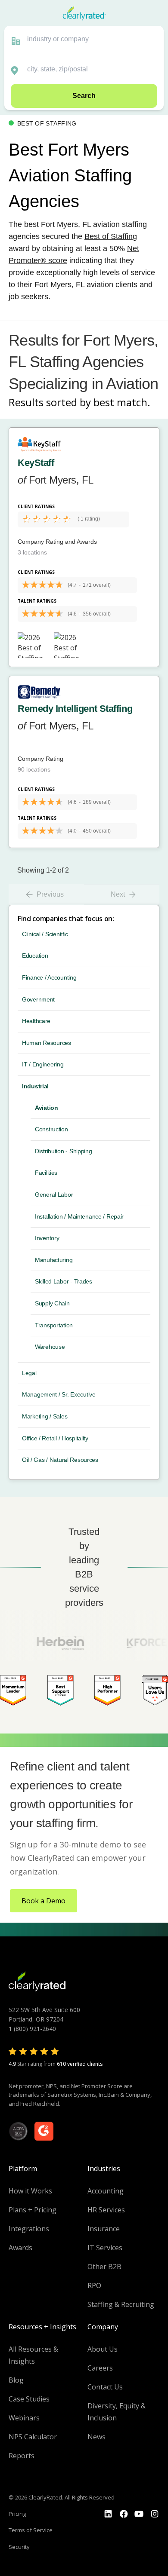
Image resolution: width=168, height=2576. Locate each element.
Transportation (54, 1325)
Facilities (46, 1173)
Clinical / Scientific (45, 934)
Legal (29, 1373)
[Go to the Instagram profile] (155, 2514)
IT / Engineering (43, 1064)
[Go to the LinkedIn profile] (108, 2514)
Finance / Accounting (49, 977)
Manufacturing (54, 1260)
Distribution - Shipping (64, 1151)
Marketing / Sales (45, 1416)
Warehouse (50, 1347)
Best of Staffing (111, 236)
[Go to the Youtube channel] (139, 2514)
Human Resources (47, 1043)
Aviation (47, 1108)
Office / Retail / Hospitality (55, 1438)
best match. (122, 402)
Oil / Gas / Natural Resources (60, 1460)
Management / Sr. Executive (59, 1394)
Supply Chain (52, 1303)
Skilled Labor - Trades (64, 1281)
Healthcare (36, 1021)
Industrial (35, 1086)
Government (38, 999)
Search (84, 96)
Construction (51, 1129)
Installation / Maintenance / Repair (79, 1216)
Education (35, 956)
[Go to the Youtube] (124, 2514)
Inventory (47, 1238)
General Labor (54, 1195)
